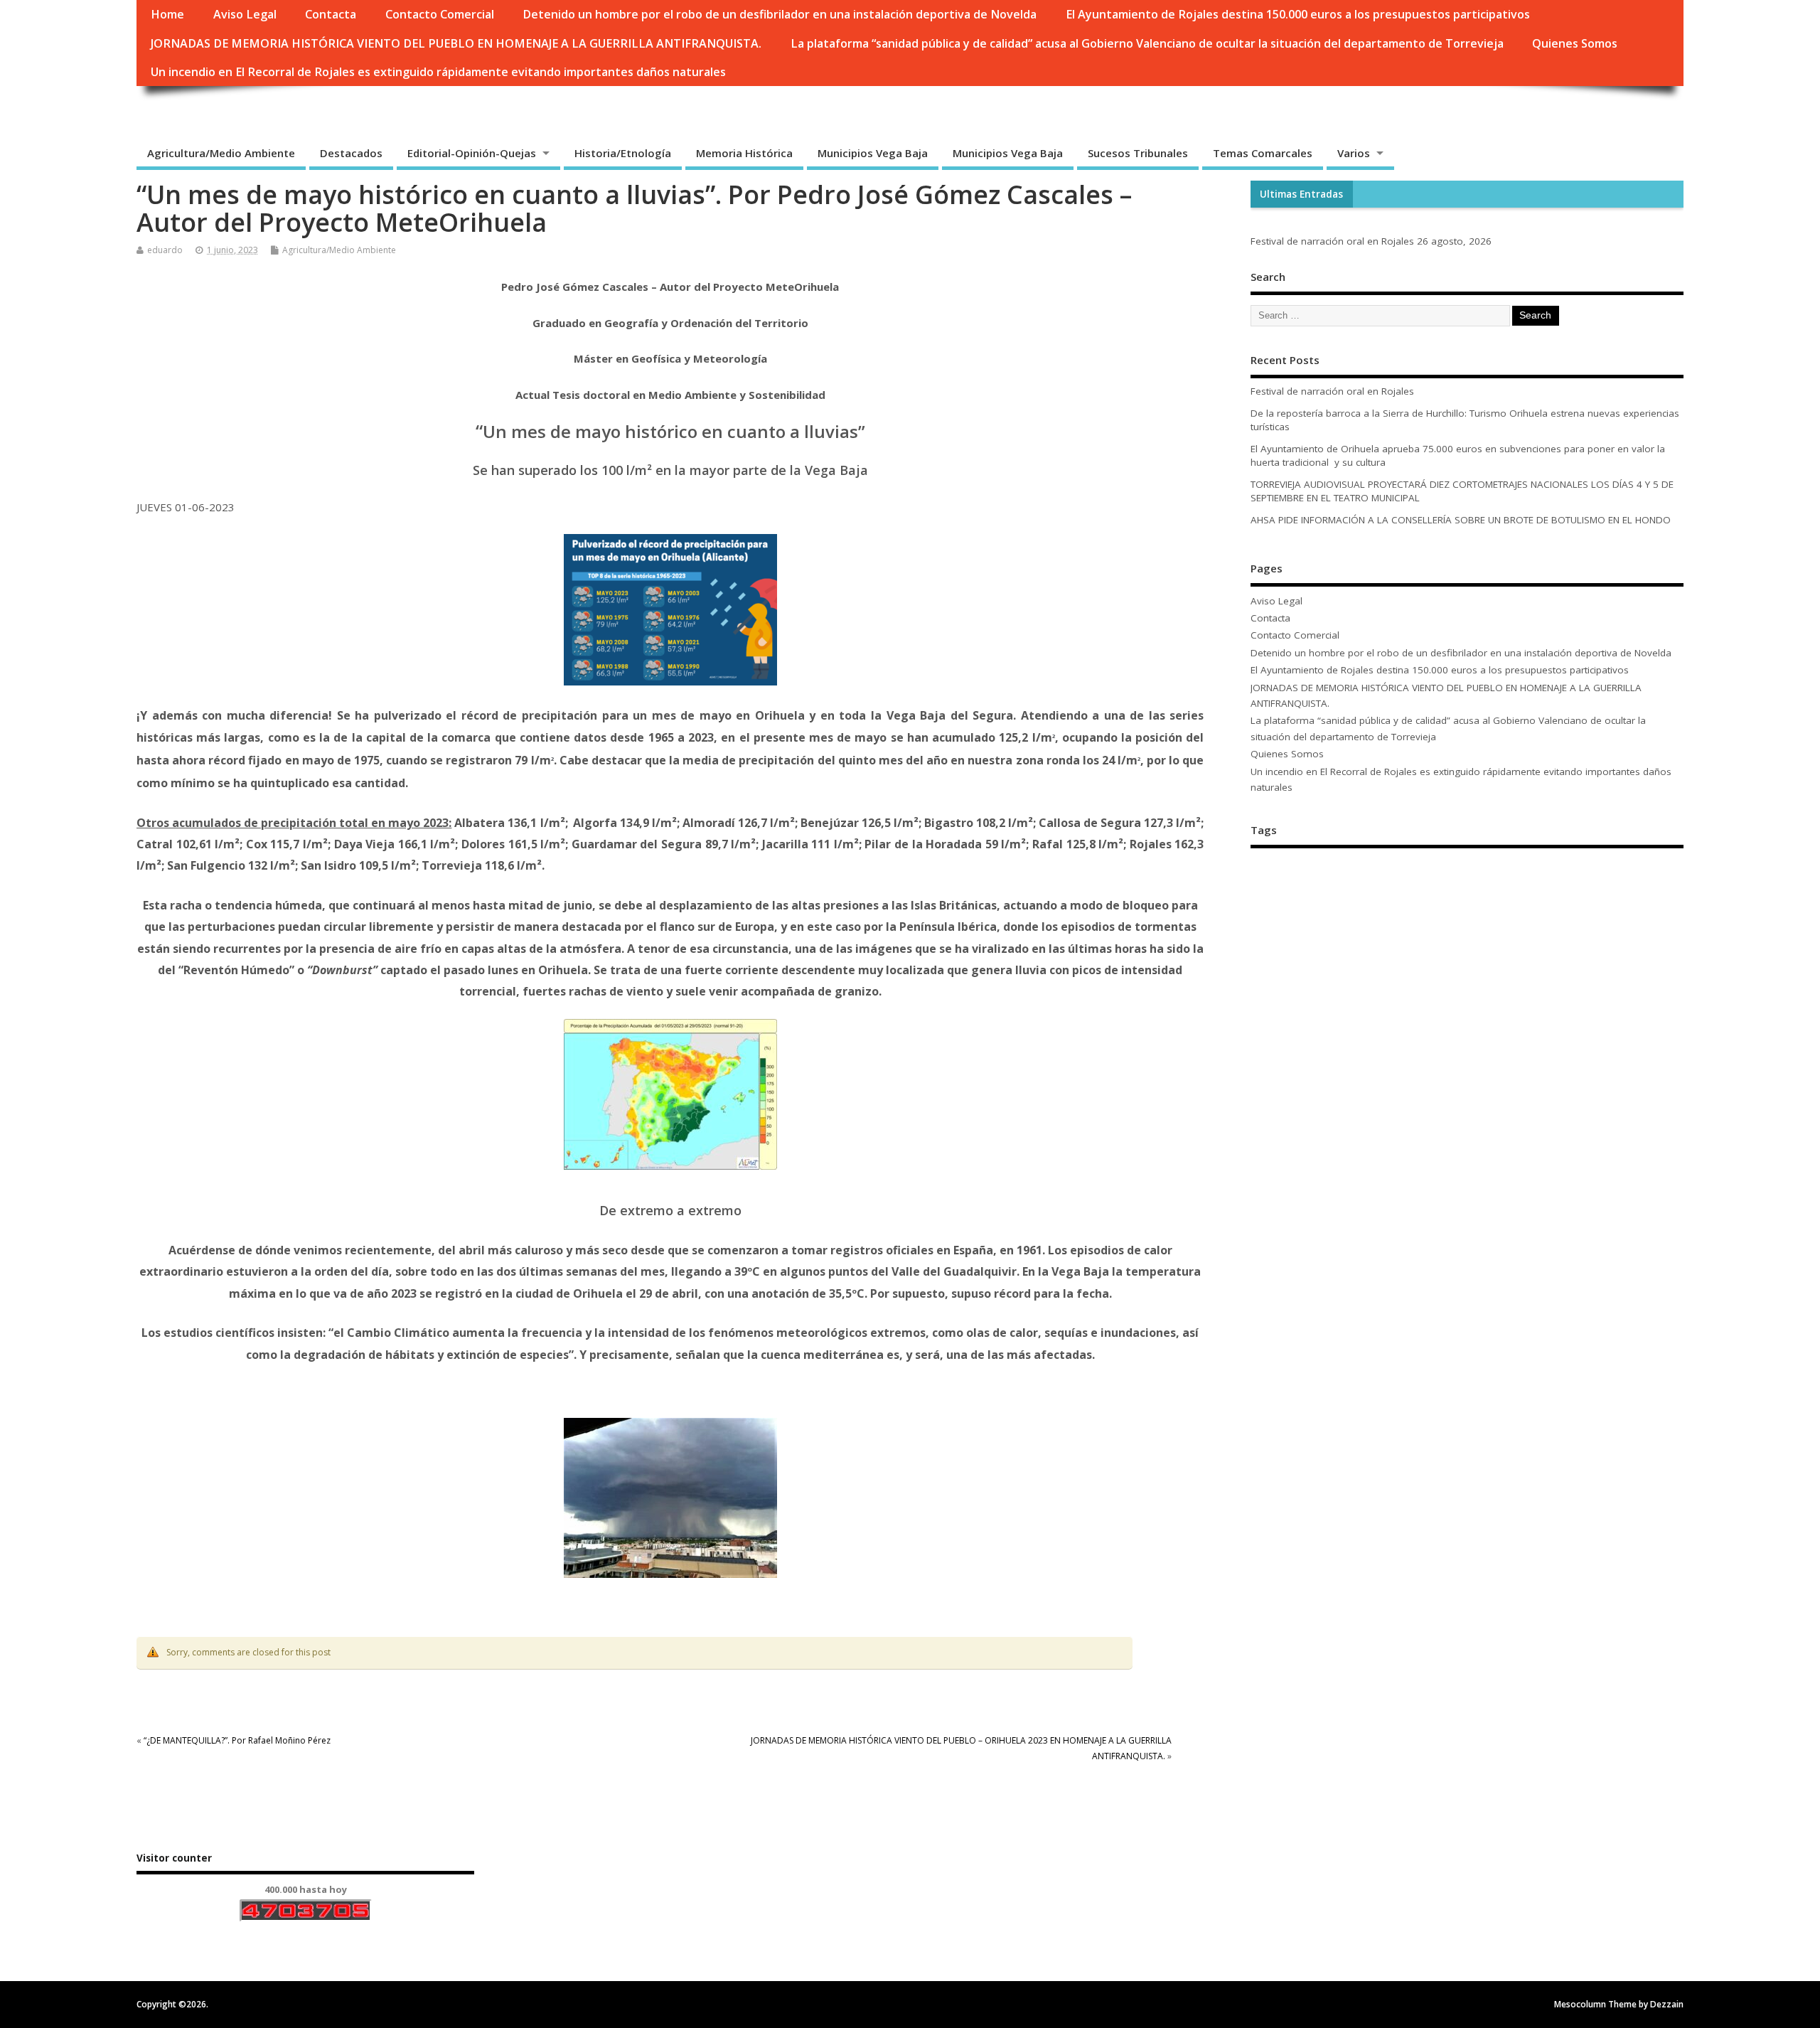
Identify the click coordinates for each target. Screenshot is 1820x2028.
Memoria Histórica (744, 153)
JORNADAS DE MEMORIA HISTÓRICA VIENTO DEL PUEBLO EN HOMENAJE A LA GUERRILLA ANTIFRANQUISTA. (456, 43)
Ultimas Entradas (1301, 194)
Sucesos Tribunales (1138, 153)
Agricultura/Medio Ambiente (221, 153)
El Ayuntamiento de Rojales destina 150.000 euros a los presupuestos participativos (1298, 14)
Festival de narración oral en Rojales (1332, 241)
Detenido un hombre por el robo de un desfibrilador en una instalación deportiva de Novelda (780, 14)
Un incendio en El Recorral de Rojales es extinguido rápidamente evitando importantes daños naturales (438, 72)
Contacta (331, 14)
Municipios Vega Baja (873, 153)
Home (167, 14)
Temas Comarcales (1263, 153)
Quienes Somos (1575, 43)
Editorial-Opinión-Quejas (472, 153)
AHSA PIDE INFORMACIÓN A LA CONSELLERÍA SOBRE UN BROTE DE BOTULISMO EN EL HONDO (1461, 520)
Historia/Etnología (623, 153)
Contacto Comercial (440, 14)
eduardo (165, 250)
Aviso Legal (245, 14)
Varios (1354, 153)
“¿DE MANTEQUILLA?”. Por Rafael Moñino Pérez (237, 1740)
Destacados (351, 153)
